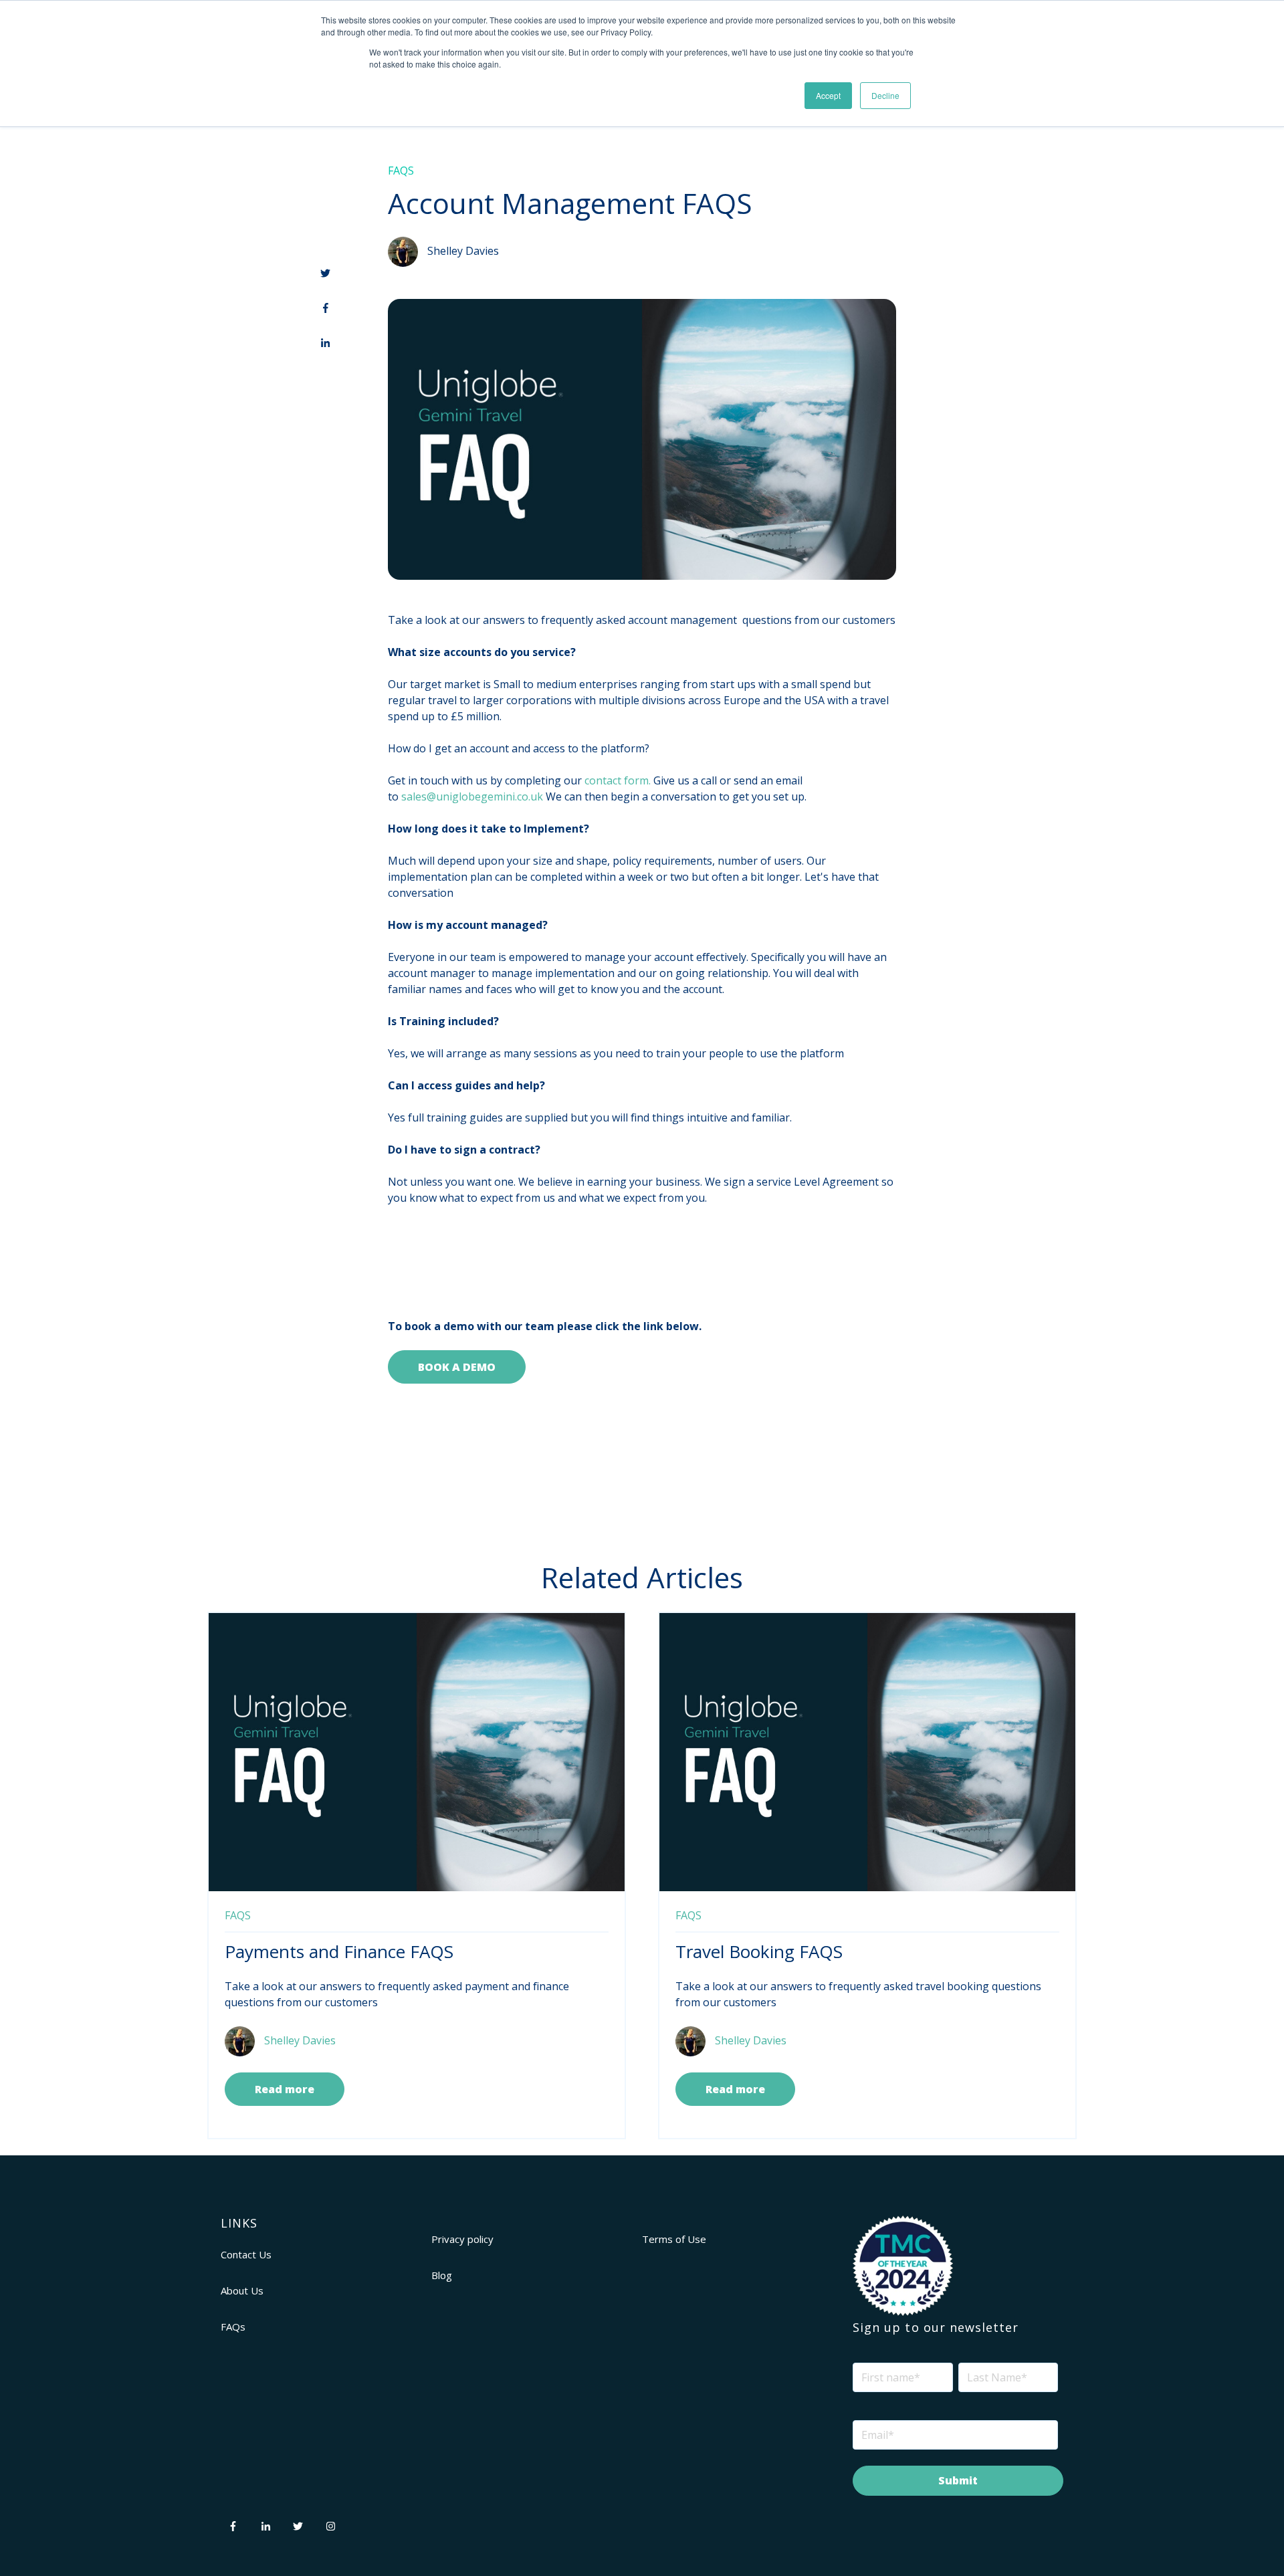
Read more (285, 2089)
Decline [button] (885, 95)
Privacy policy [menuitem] (462, 2239)
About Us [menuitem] (242, 2290)
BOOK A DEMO (457, 1367)
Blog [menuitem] (442, 2275)
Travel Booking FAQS (759, 1951)
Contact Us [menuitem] (246, 2254)
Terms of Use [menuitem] (674, 2239)
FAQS (401, 171)
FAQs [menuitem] (233, 2327)
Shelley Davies (463, 251)
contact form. (618, 780)
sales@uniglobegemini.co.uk (472, 796)
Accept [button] (828, 95)
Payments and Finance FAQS (339, 1951)
